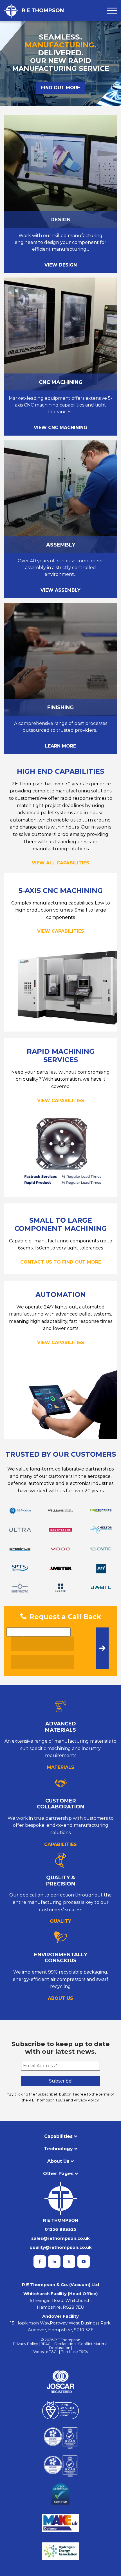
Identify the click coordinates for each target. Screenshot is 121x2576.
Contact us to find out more (61, 1262)
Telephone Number (35, 1635)
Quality (60, 1921)
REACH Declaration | (59, 2344)
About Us (60, 1998)
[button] (112, 11)
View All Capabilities (60, 863)
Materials (61, 1767)
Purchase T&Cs (74, 2352)
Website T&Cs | (47, 2352)
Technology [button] (58, 2149)
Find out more (60, 88)
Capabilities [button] (58, 2136)
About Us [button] (58, 2161)
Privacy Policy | (27, 2344)
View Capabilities (61, 931)
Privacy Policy (86, 2100)
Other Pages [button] (58, 2174)
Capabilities (60, 1844)
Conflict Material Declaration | (79, 2346)
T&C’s (60, 2100)
